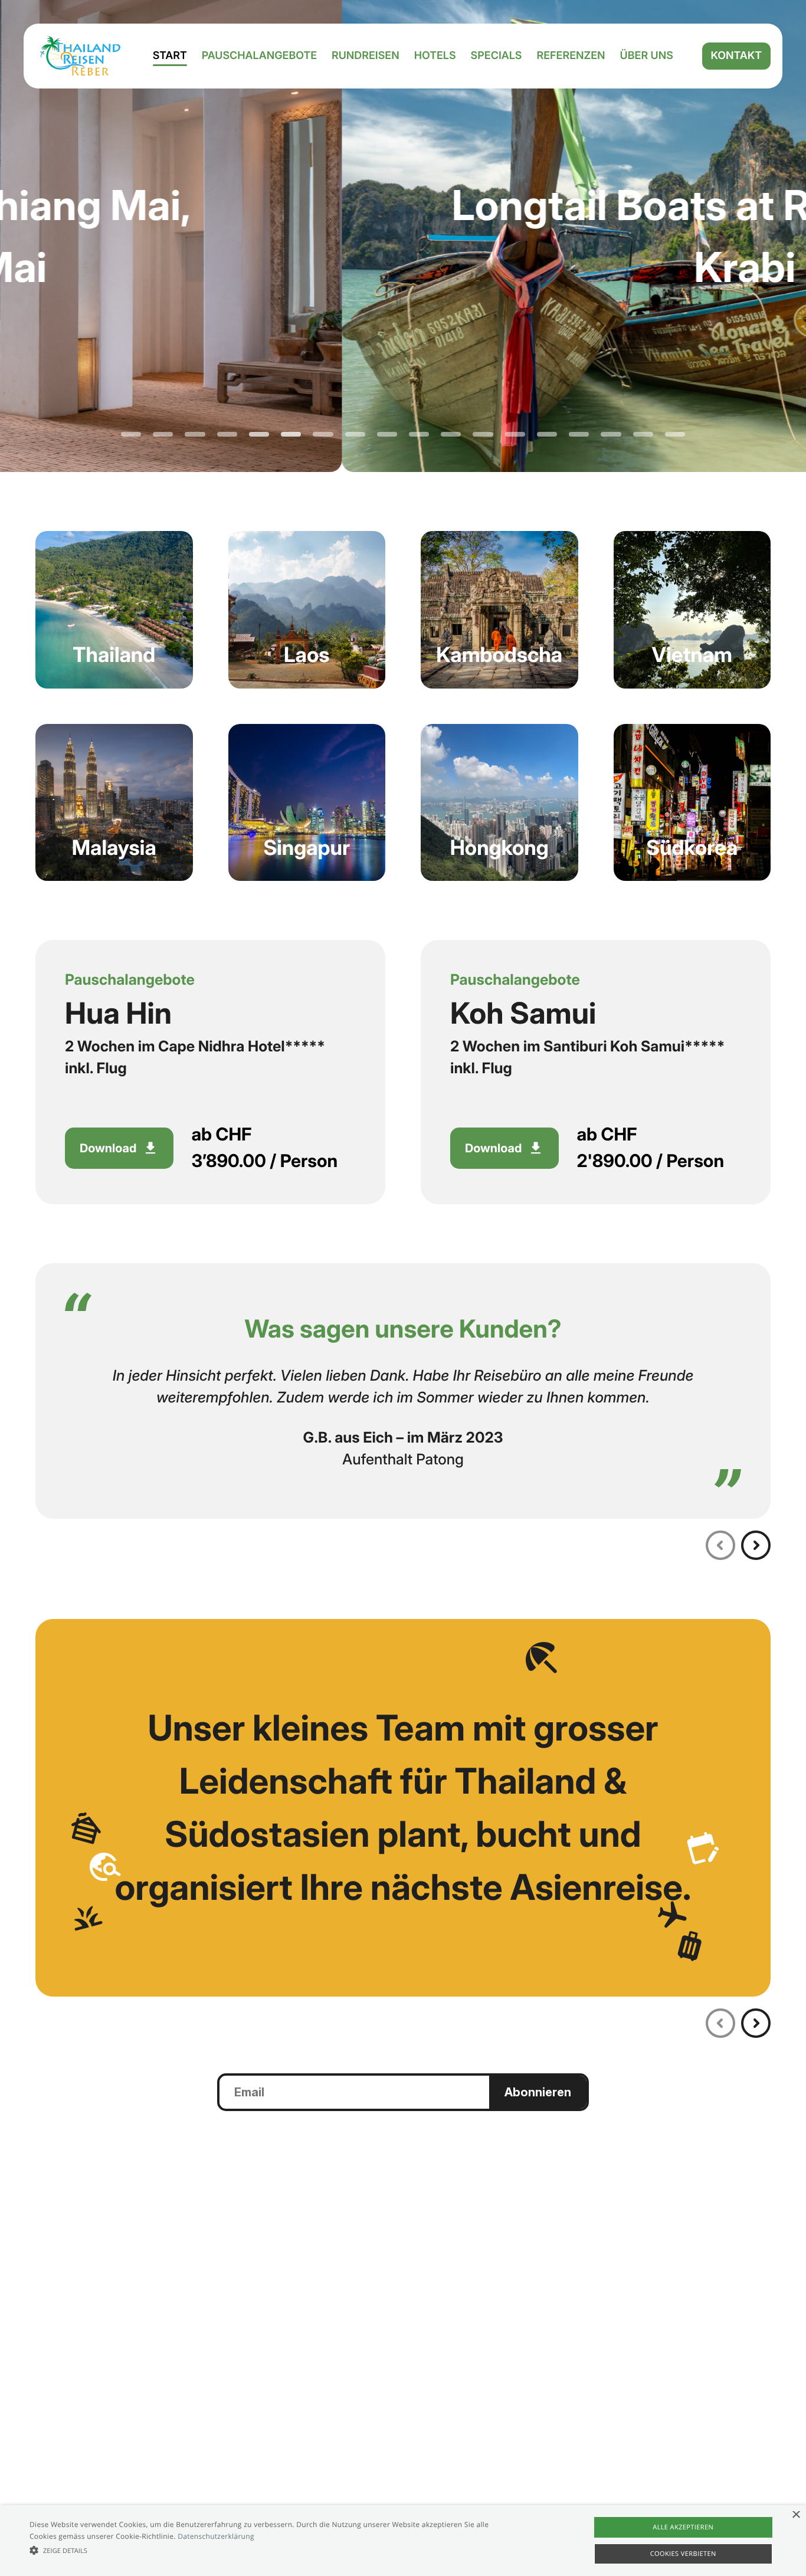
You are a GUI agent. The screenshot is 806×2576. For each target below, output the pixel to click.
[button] (272, 2550)
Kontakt (736, 56)
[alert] (403, 2541)
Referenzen (571, 56)
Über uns (647, 56)
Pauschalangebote (259, 56)
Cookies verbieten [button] (683, 2554)
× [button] (796, 2516)
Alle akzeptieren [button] (683, 2527)
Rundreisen (366, 56)
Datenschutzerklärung (216, 2536)
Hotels (435, 56)
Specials (497, 56)
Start (170, 56)
